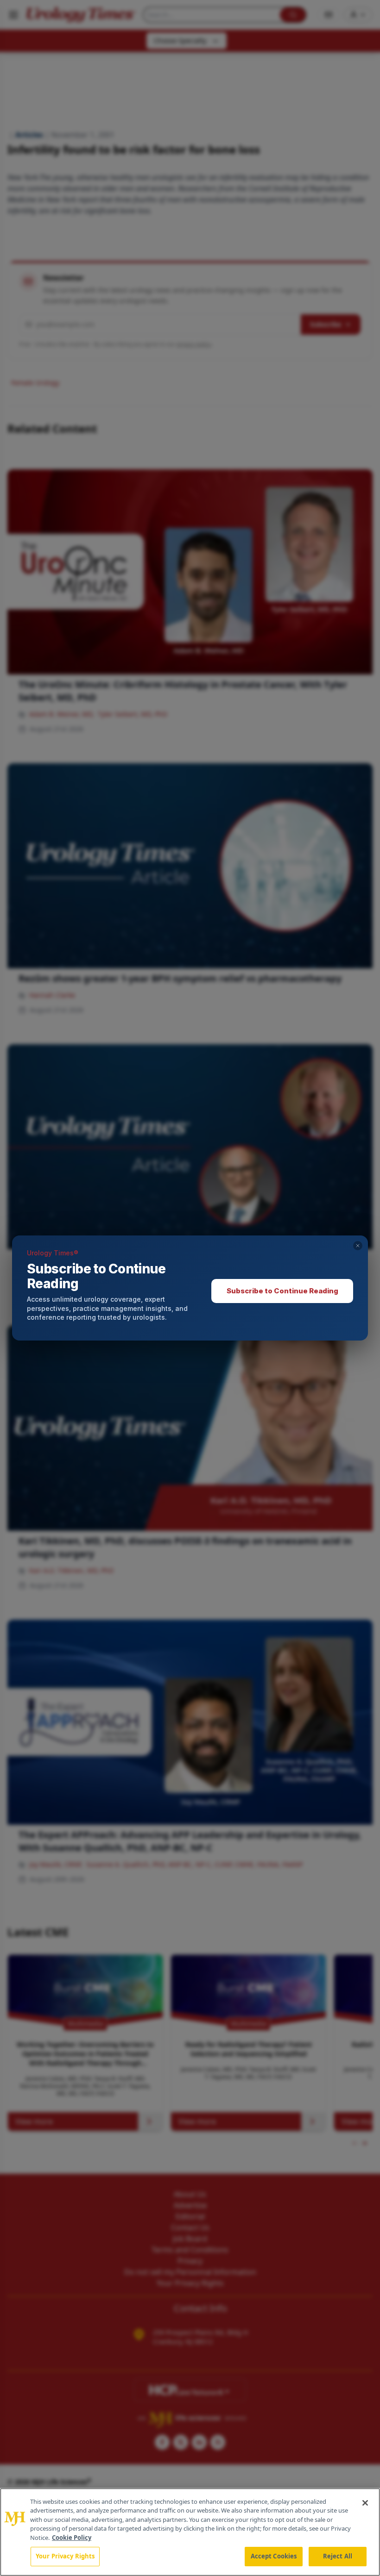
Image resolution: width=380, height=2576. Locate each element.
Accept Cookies (274, 2556)
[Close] (365, 2503)
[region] (190, 2532)
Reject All (338, 2556)
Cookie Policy (72, 2538)
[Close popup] (358, 1246)
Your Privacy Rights (65, 2556)
